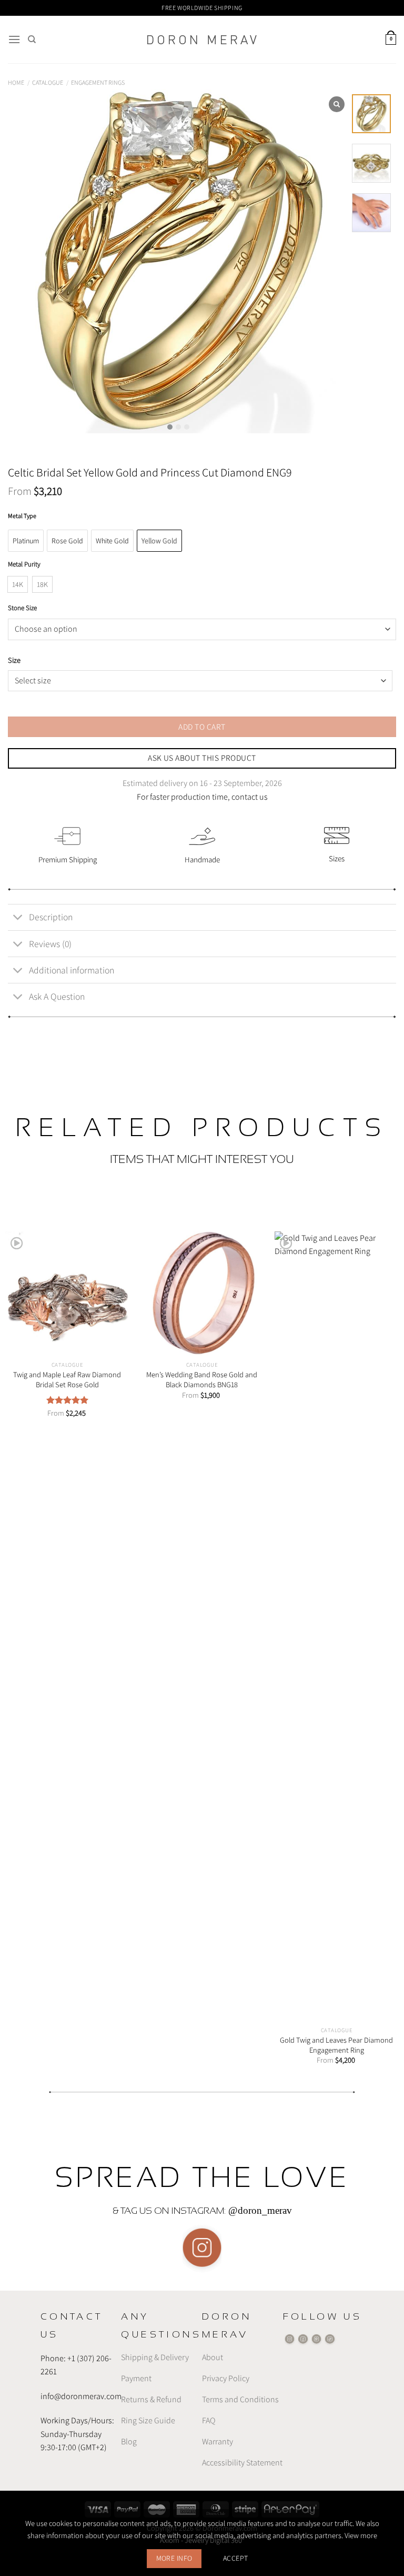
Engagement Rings (98, 82)
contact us (250, 797)
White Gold (112, 541)
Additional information (72, 970)
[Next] (382, 1638)
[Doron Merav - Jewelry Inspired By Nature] (202, 40)
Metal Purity (24, 564)
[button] (170, 427)
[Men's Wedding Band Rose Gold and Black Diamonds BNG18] (202, 1294)
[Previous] (22, 1638)
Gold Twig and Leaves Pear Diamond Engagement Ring (336, 2045)
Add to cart (202, 727)
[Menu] (14, 39)
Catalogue (48, 82)
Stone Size (22, 608)
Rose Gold (67, 541)
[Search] (32, 39)
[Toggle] (18, 918)
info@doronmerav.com (81, 2396)
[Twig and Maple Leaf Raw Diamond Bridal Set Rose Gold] (67, 1294)
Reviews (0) (50, 944)
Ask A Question (57, 996)
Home (16, 82)
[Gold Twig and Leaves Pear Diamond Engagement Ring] (337, 1626)
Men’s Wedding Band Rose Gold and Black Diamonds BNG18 (202, 1380)
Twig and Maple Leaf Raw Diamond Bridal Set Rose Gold (67, 1380)
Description (51, 917)
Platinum (26, 541)
